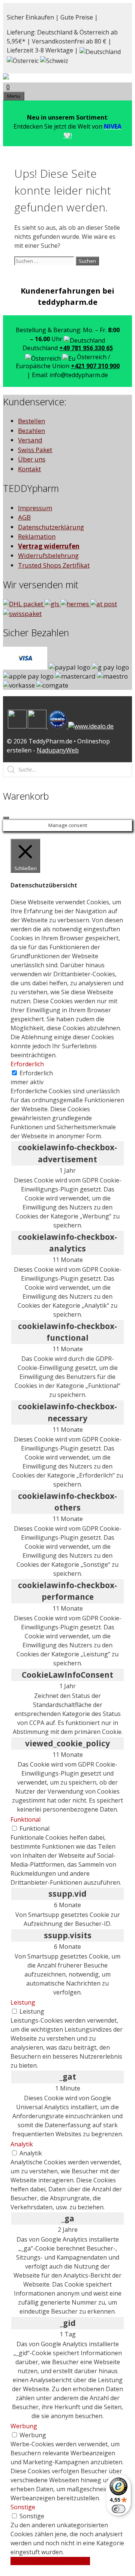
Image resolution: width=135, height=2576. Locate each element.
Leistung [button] (23, 2002)
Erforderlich (36, 1073)
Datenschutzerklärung (51, 527)
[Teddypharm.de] (24, 78)
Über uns (32, 459)
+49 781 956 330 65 (86, 348)
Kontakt (29, 469)
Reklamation (37, 536)
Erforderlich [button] (27, 1064)
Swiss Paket (35, 450)
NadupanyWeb (58, 750)
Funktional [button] (25, 1819)
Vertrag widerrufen (49, 546)
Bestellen (31, 421)
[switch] (118, 2509)
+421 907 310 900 (95, 366)
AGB (24, 517)
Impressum (35, 508)
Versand (30, 440)
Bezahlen (31, 431)
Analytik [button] (22, 2144)
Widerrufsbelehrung (48, 555)
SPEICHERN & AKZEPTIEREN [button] (50, 2561)
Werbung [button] (24, 2426)
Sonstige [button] (23, 2507)
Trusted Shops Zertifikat (54, 565)
